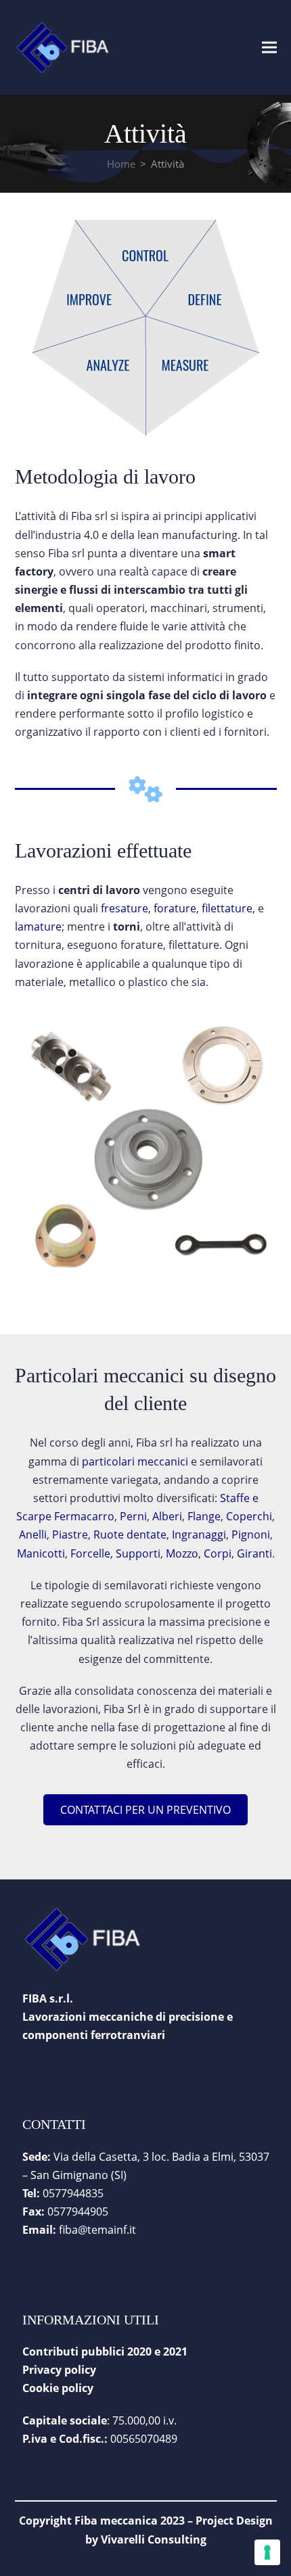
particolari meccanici (135, 1461)
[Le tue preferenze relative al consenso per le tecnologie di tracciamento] (267, 2552)
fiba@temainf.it (97, 2230)
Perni (133, 1516)
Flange (204, 1516)
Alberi (166, 1516)
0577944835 (73, 2193)
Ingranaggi (199, 1535)
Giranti (254, 1553)
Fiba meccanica (116, 2521)
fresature (125, 908)
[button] (269, 47)
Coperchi (249, 1516)
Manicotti (41, 1553)
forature (175, 908)
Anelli (33, 1535)
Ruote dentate (130, 1535)
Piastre (70, 1535)
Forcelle (90, 1553)
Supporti (138, 1553)
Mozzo (182, 1553)
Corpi (218, 1553)
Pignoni (251, 1535)
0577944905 (78, 2211)
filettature (227, 908)
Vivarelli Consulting (154, 2539)
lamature (38, 927)
